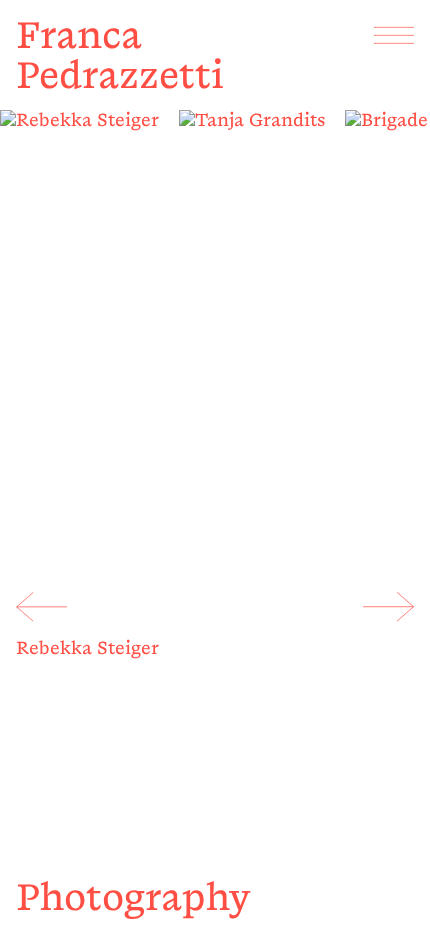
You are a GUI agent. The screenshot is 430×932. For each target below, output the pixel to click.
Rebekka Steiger (87, 648)
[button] (41, 607)
